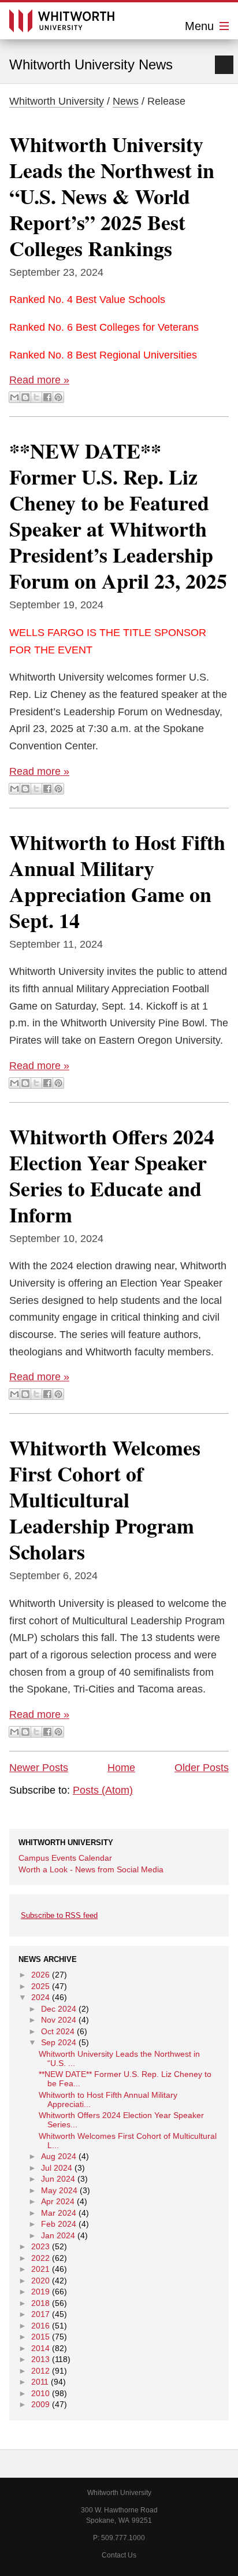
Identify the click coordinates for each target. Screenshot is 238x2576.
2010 (40, 2393)
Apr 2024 (58, 2201)
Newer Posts (39, 1768)
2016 (40, 2326)
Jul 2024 (57, 2168)
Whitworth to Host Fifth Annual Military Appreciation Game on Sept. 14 (117, 881)
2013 (40, 2359)
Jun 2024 (58, 2179)
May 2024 (59, 2190)
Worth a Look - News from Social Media (91, 1869)
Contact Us (119, 2555)
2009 (40, 2404)
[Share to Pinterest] (58, 397)
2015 (40, 2337)
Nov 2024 (59, 2020)
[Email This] (14, 397)
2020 (40, 2281)
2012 (40, 2371)
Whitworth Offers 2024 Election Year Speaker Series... (121, 2120)
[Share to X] (36, 397)
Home (121, 1768)
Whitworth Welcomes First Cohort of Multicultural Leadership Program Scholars (105, 1499)
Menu (201, 26)
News (126, 101)
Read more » (39, 380)
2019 (40, 2292)
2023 (40, 2246)
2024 (40, 1997)
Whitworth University (57, 101)
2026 (40, 1975)
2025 (40, 1986)
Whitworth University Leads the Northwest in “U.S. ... (119, 2058)
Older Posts (202, 1768)
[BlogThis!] (25, 397)
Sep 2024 (59, 2042)
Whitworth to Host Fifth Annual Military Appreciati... (108, 2100)
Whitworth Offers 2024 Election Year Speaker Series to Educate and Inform (112, 1175)
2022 (40, 2258)
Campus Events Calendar (65, 1858)
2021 (40, 2269)
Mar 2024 (59, 2213)
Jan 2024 (58, 2235)
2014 (40, 2348)
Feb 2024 (59, 2224)
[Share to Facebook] (47, 397)
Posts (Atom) (103, 1790)
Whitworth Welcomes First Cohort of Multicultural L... (128, 2141)
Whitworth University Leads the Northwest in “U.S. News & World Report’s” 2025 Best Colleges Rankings (112, 196)
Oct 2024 (58, 2031)
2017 (40, 2314)
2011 (40, 2382)
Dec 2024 (59, 2009)
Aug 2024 (59, 2156)
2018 (40, 2303)
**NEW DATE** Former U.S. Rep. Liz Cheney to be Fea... (125, 2079)
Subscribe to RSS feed (59, 1915)
